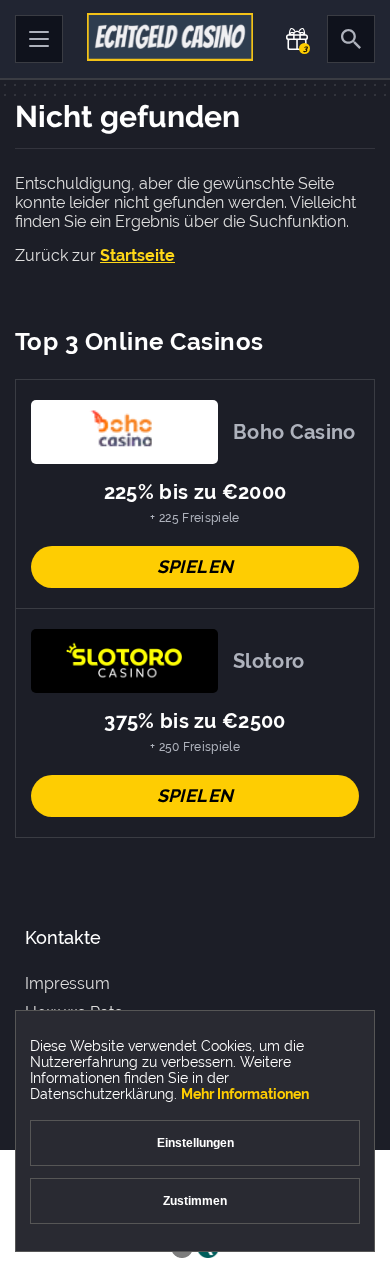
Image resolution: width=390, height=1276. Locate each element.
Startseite (137, 255)
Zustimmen (195, 1201)
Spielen (195, 566)
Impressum (67, 983)
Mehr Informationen (245, 1094)
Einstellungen (195, 1143)
